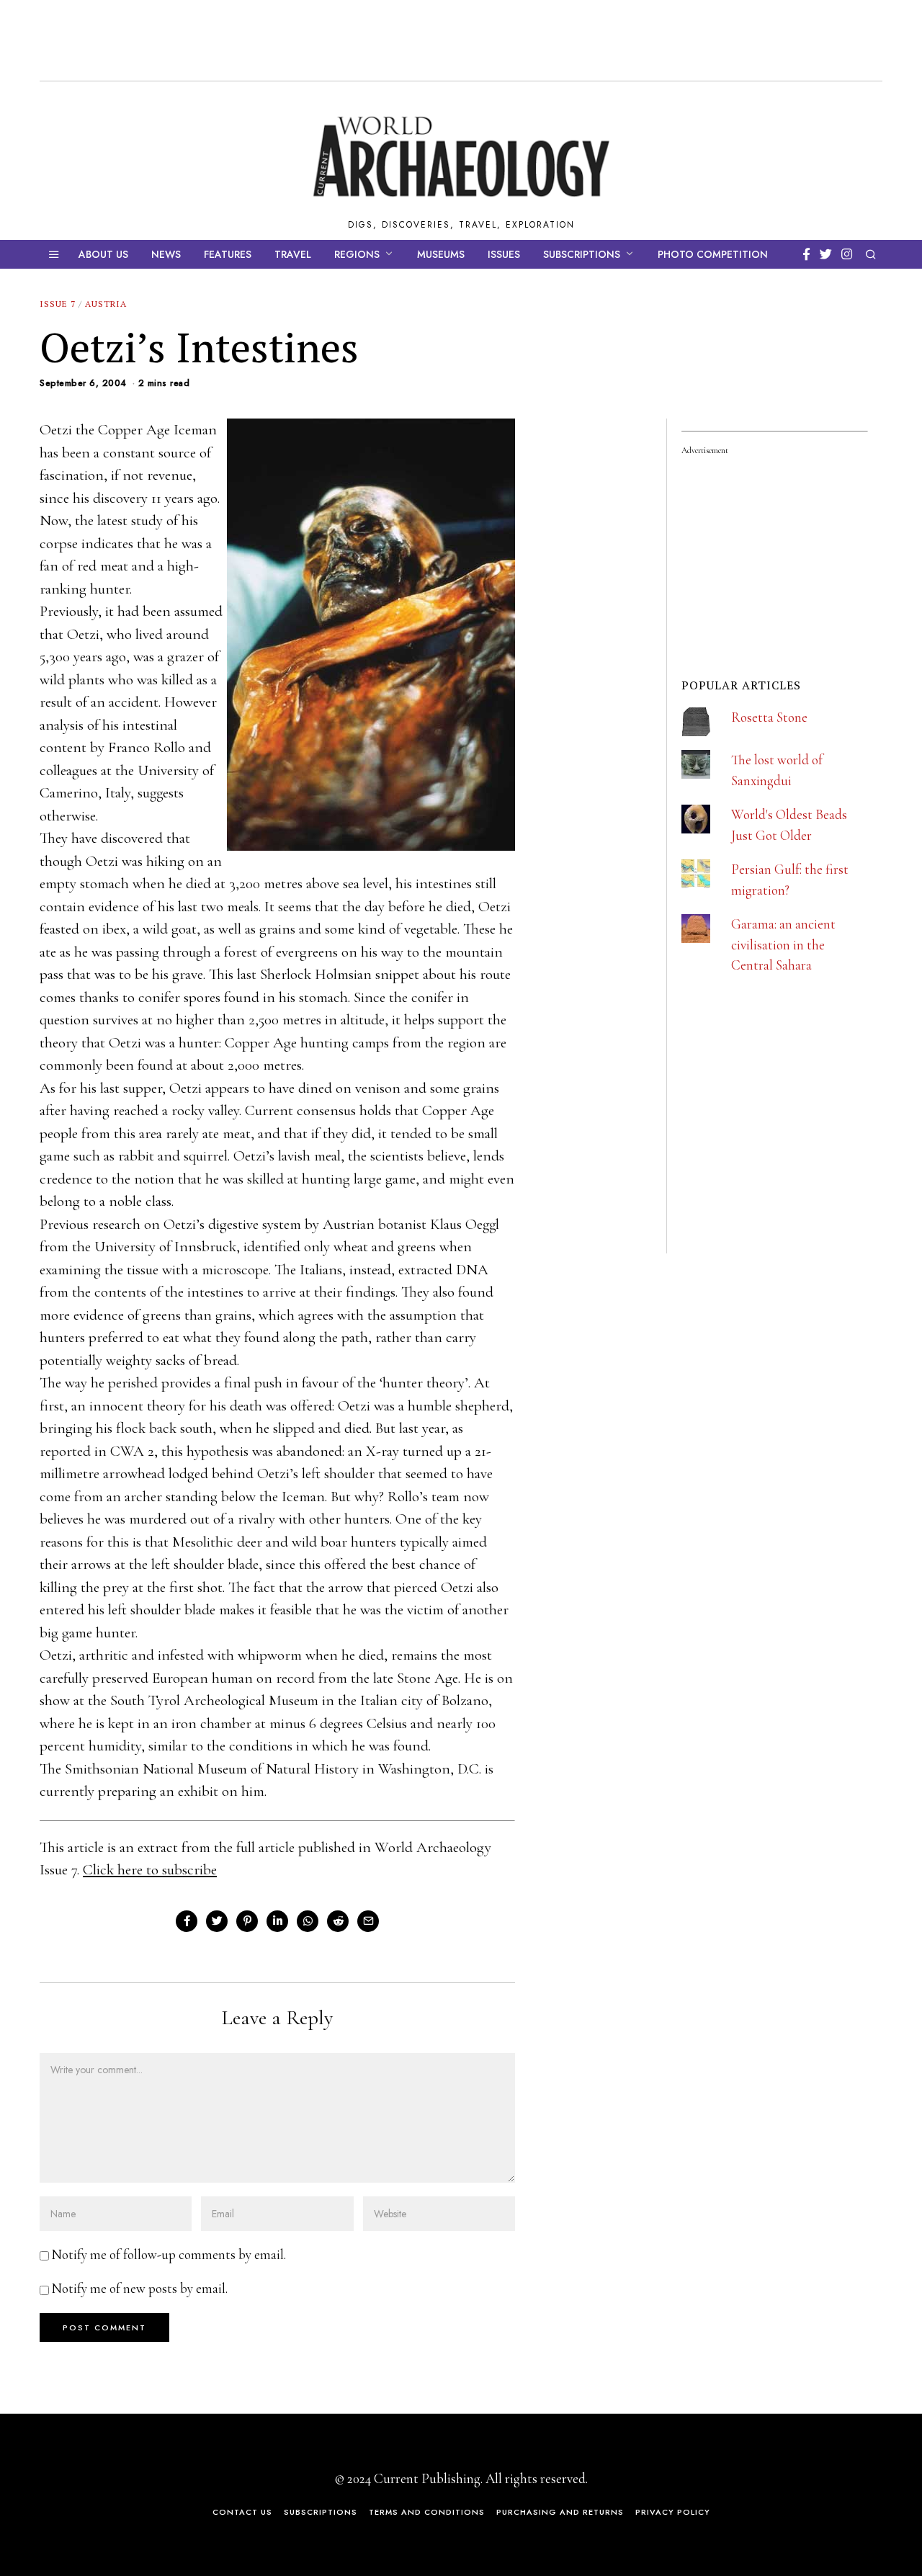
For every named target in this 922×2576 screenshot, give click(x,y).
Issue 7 (58, 304)
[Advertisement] (789, 1158)
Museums (441, 254)
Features (228, 254)
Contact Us (242, 2512)
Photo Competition (713, 254)
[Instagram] (847, 254)
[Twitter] (826, 254)
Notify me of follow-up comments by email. (169, 2254)
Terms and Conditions (427, 2512)
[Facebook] (806, 254)
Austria (106, 304)
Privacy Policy (673, 2512)
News (166, 254)
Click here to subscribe (150, 1870)
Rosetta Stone (769, 717)
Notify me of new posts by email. (140, 2288)
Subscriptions (582, 254)
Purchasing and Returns (560, 2512)
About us (103, 254)
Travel (293, 254)
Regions (357, 254)
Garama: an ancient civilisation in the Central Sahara (783, 944)
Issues (504, 254)
